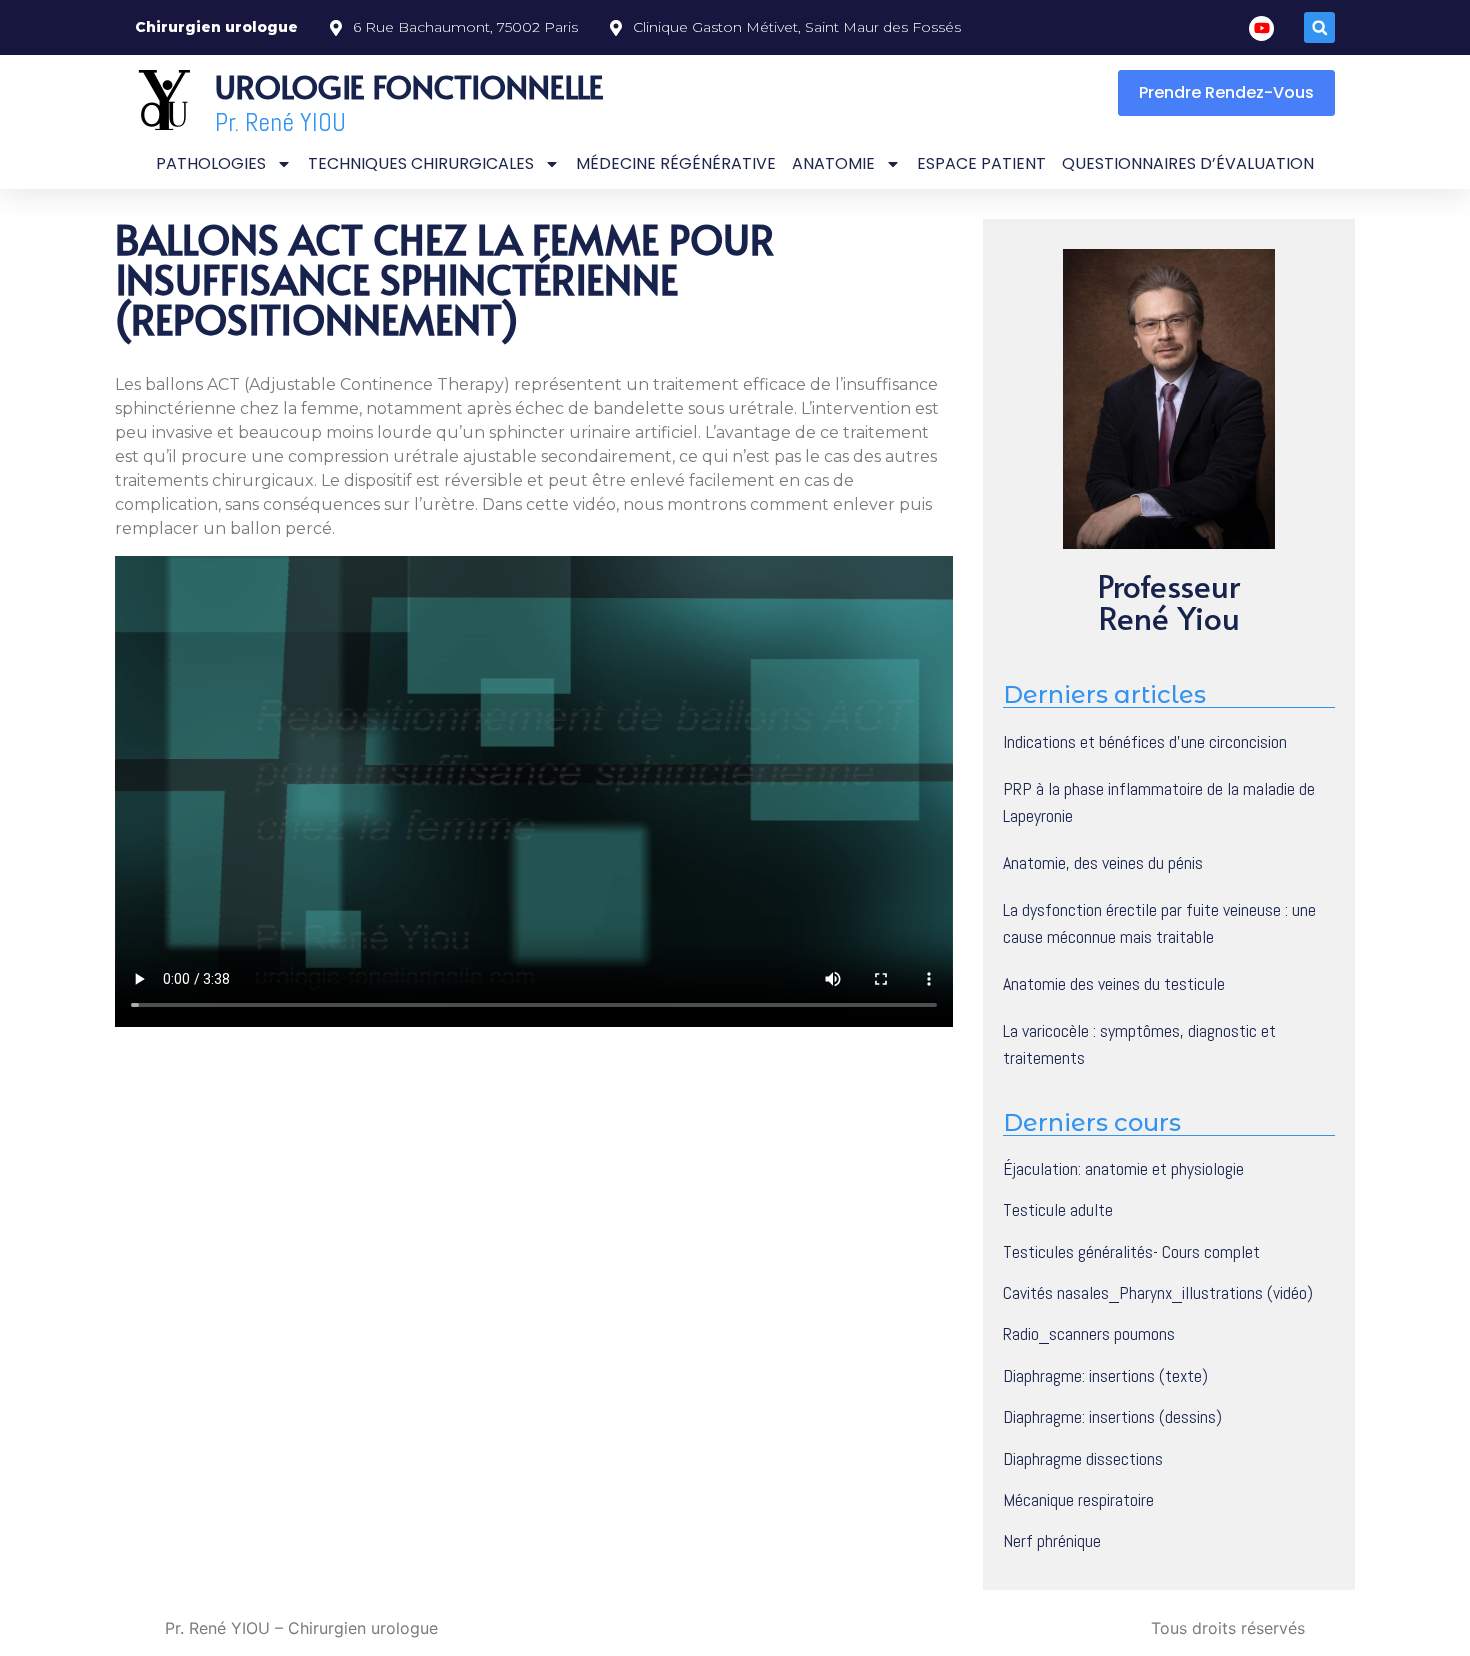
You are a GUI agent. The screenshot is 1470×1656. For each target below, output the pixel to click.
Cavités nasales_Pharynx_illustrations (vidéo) (1158, 1293)
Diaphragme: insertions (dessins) (1112, 1417)
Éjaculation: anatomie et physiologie (1123, 1169)
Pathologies (211, 163)
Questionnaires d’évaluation (1188, 163)
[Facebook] (1261, 28)
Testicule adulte (1058, 1210)
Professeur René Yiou (1169, 601)
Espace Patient (981, 163)
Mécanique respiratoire (1078, 1500)
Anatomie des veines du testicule (1114, 983)
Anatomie (833, 163)
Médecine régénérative (676, 163)
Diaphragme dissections (1083, 1459)
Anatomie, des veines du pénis (1103, 862)
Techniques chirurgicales (421, 163)
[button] (1319, 27)
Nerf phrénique (1052, 1541)
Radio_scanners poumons (1089, 1334)
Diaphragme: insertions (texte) (1105, 1376)
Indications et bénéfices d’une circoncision (1145, 741)
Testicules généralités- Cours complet (1131, 1252)
